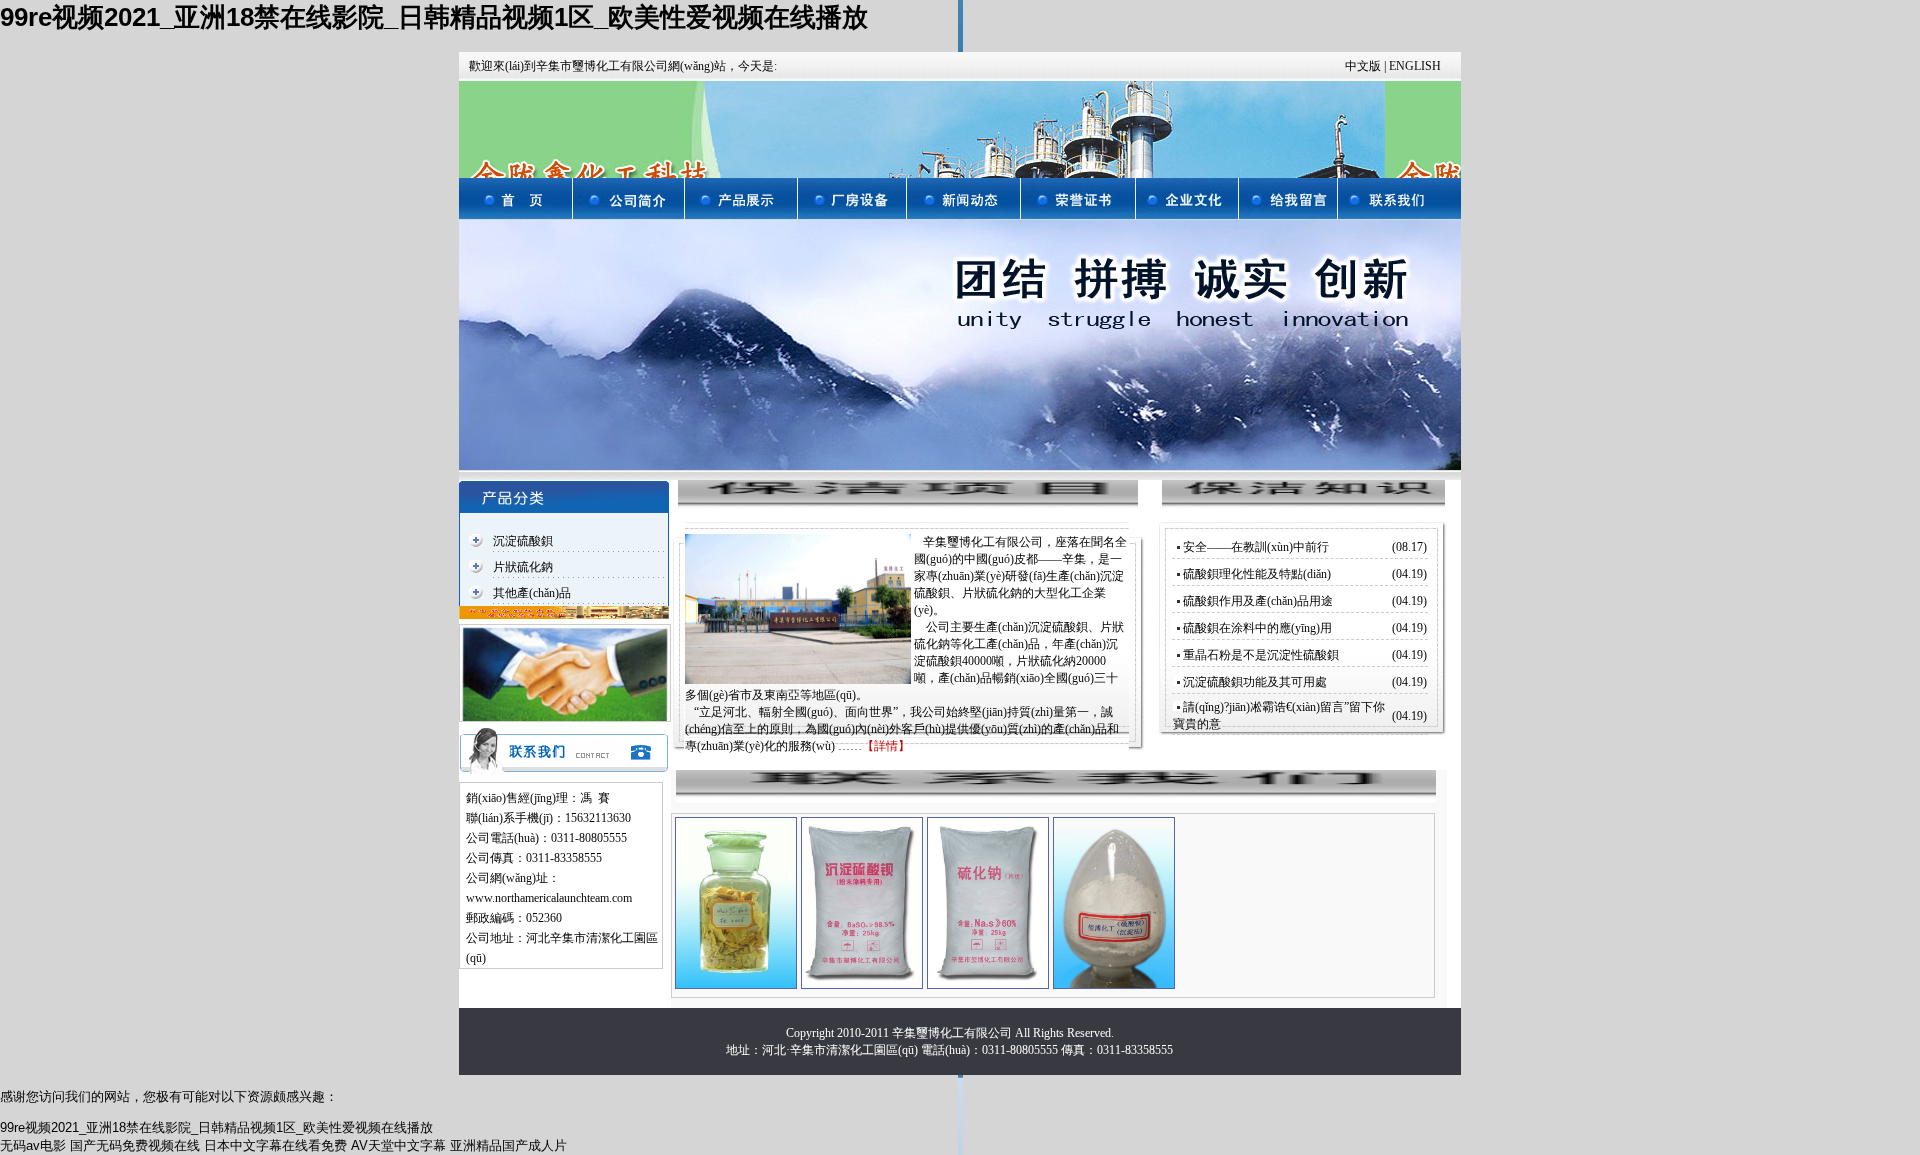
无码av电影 (33, 1145)
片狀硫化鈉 (523, 567)
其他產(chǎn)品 (532, 593)
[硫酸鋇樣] (1114, 902)
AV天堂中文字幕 (398, 1145)
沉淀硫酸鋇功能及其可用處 (1255, 682)
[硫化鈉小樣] (736, 902)
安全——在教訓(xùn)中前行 (1256, 547)
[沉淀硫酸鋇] (862, 902)
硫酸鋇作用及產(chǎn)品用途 (1258, 601)
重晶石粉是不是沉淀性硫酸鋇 (1261, 655)
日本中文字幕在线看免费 (275, 1145)
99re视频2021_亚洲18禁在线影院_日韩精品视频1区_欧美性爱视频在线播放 (434, 17)
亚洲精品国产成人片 (508, 1145)
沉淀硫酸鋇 (523, 541)
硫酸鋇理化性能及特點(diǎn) (1257, 574)
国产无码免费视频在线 (135, 1145)
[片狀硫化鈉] (988, 902)
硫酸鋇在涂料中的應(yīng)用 (1257, 628)
